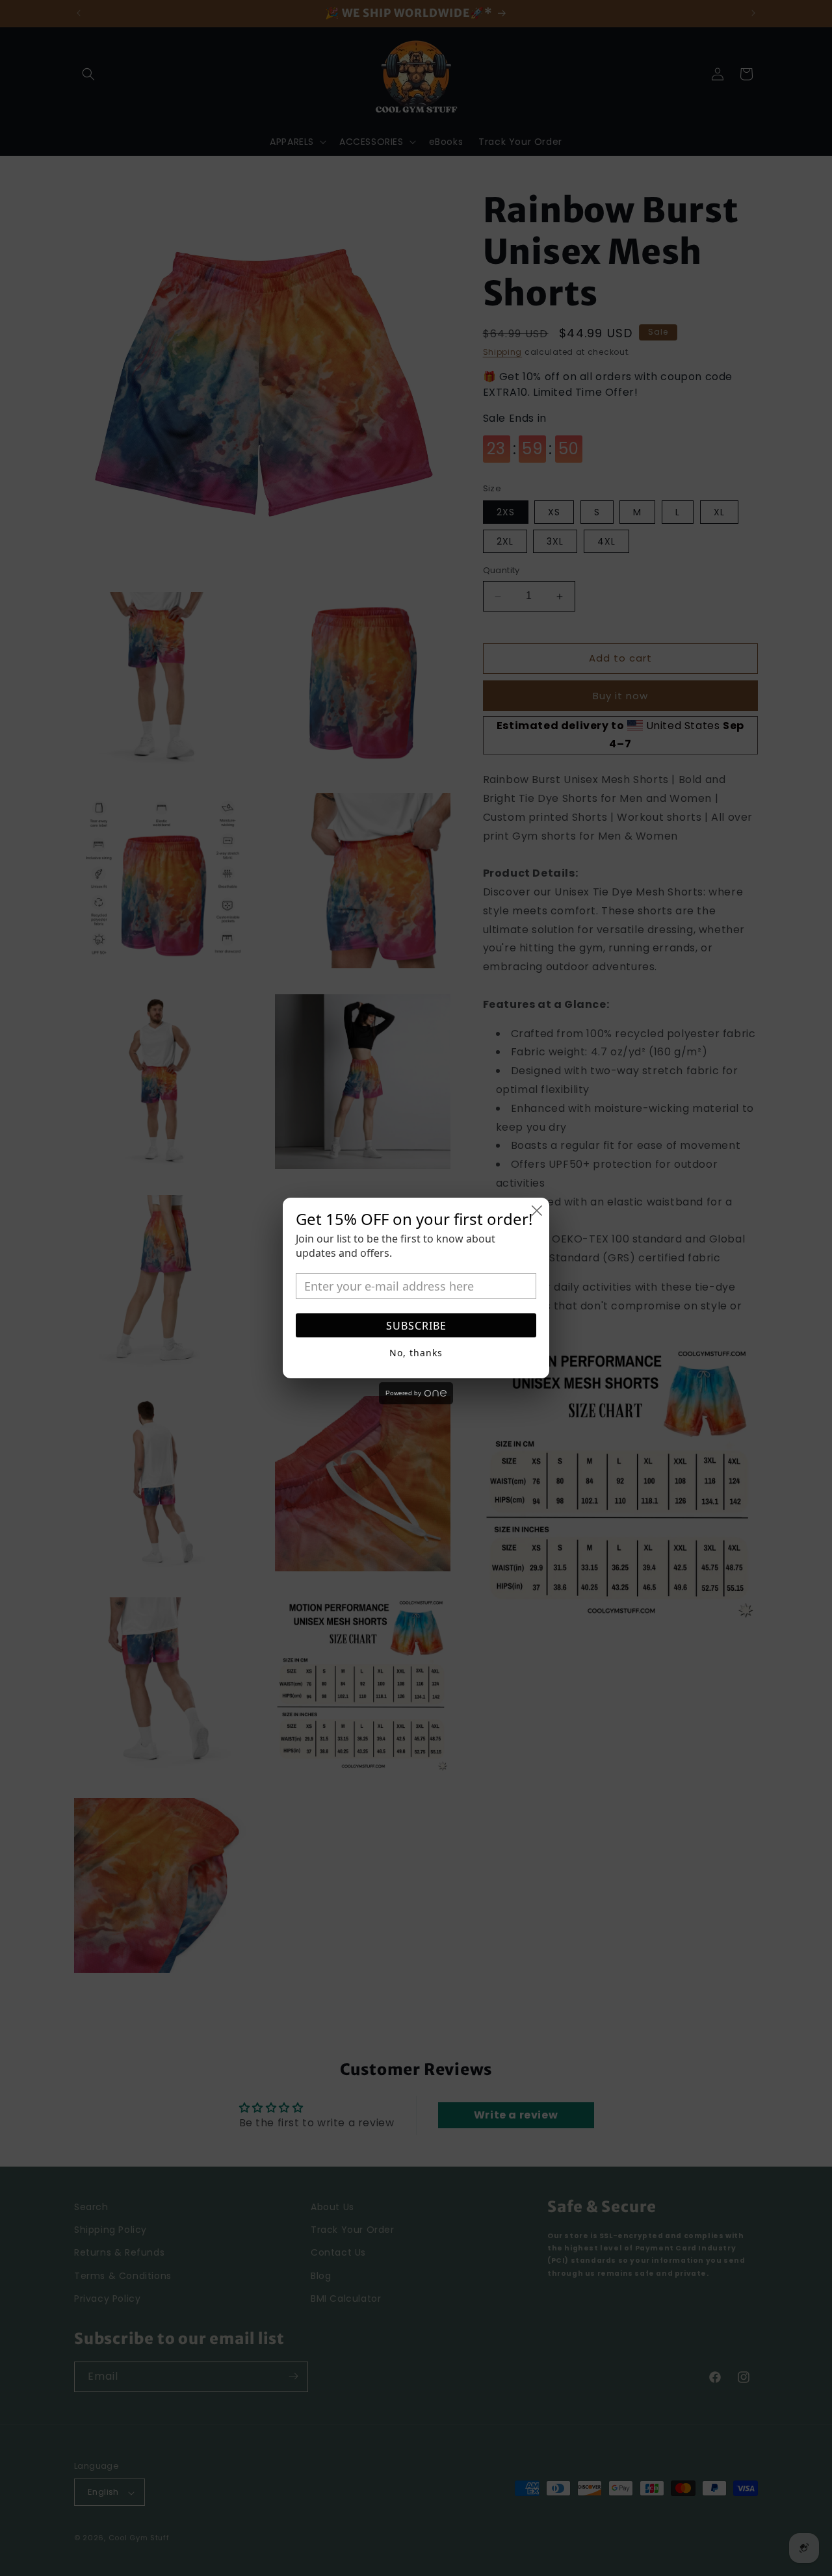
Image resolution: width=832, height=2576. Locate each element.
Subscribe (416, 1326)
